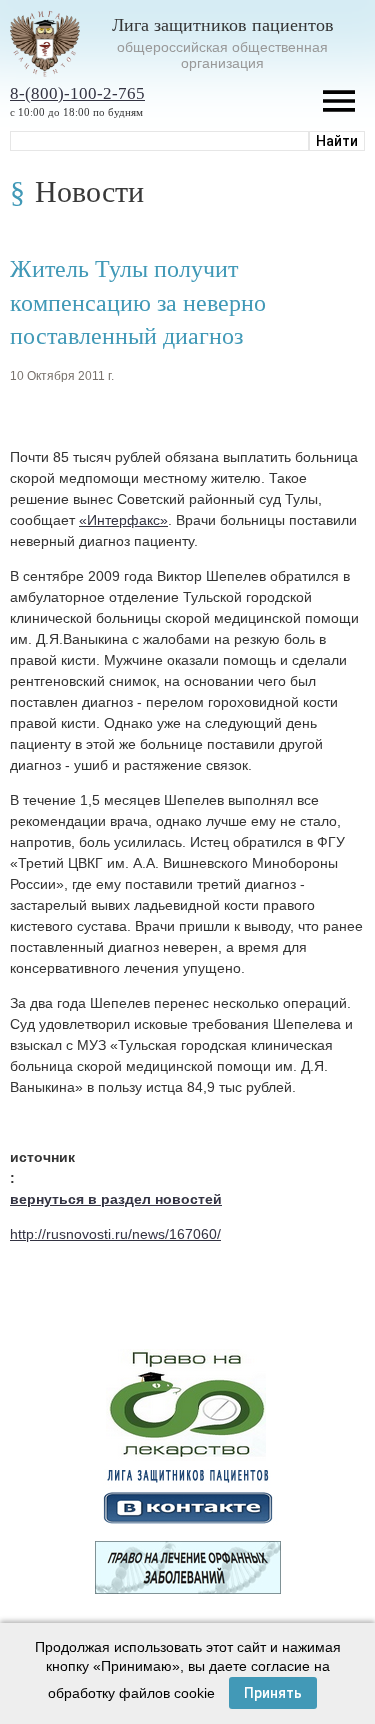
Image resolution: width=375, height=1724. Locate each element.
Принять (273, 1693)
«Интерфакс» (123, 520)
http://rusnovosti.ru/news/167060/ (115, 1234)
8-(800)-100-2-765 (77, 93)
